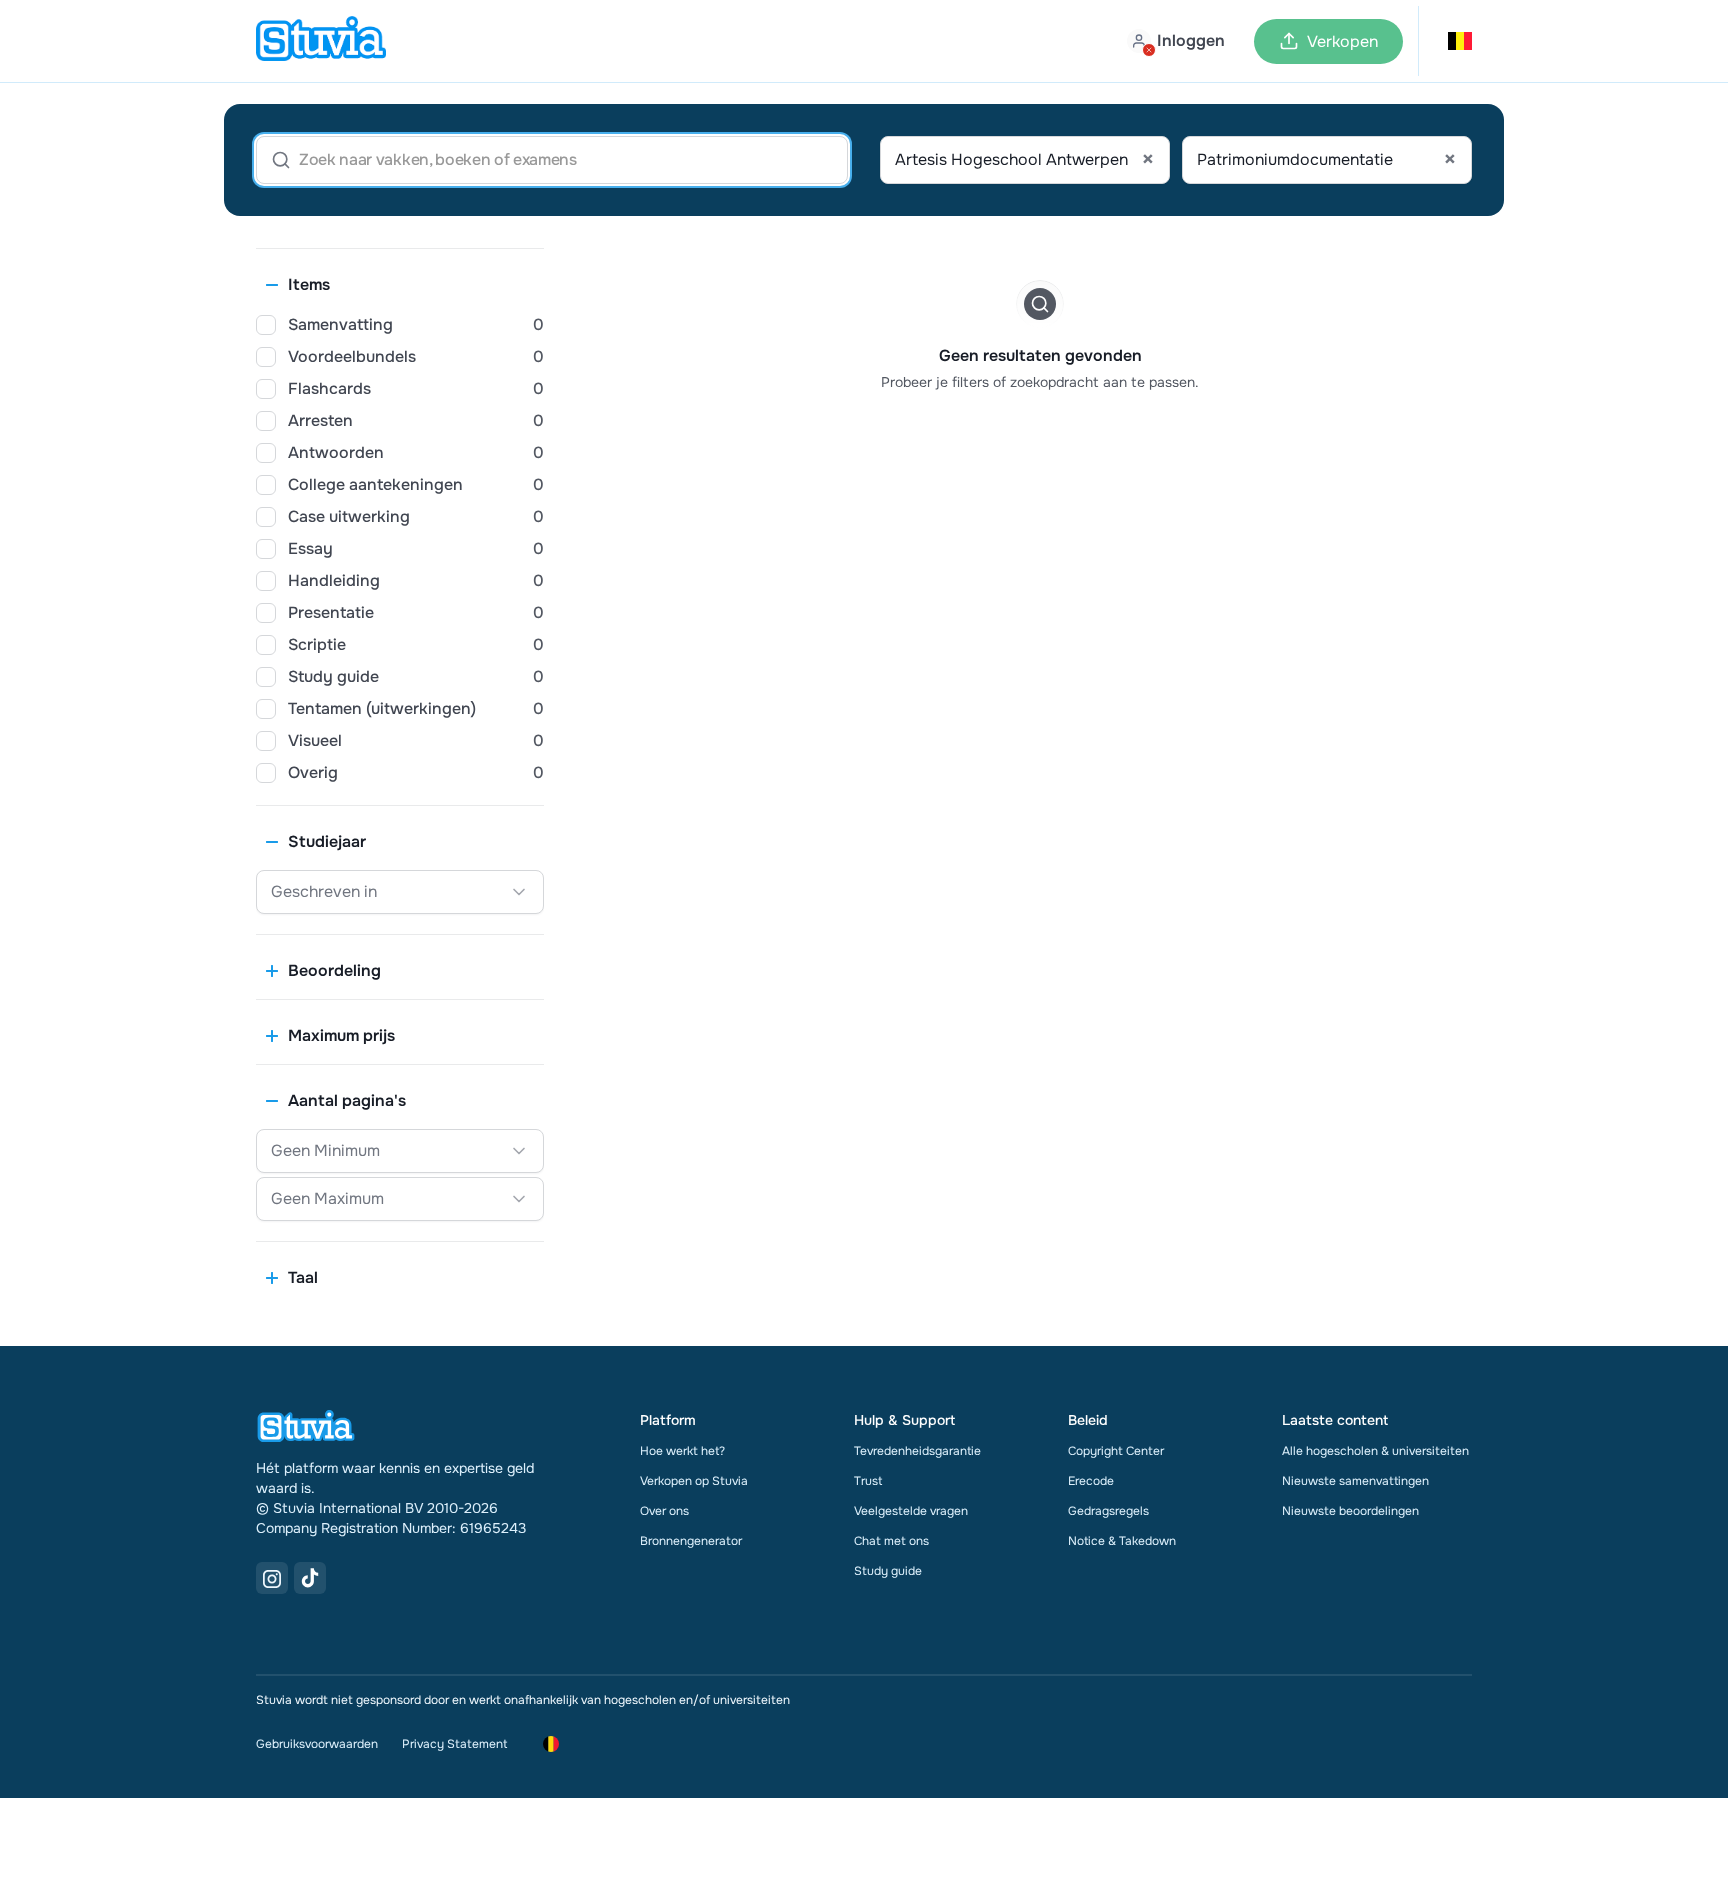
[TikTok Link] (310, 1578)
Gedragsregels (1108, 1511)
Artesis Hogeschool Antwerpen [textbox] (1024, 160)
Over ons (664, 1511)
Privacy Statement (454, 1744)
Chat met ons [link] (891, 1541)
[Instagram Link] (272, 1578)
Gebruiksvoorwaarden (317, 1744)
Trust (868, 1481)
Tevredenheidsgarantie (917, 1451)
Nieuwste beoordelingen (1350, 1511)
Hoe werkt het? (682, 1451)
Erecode (1091, 1481)
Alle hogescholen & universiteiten (1375, 1451)
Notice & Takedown (1122, 1541)
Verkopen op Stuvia (694, 1481)
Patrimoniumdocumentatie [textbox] (1326, 160)
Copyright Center (1116, 1451)
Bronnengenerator (691, 1541)
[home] (321, 41)
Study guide (888, 1571)
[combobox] (1025, 160)
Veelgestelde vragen (911, 1511)
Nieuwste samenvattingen (1355, 1481)
